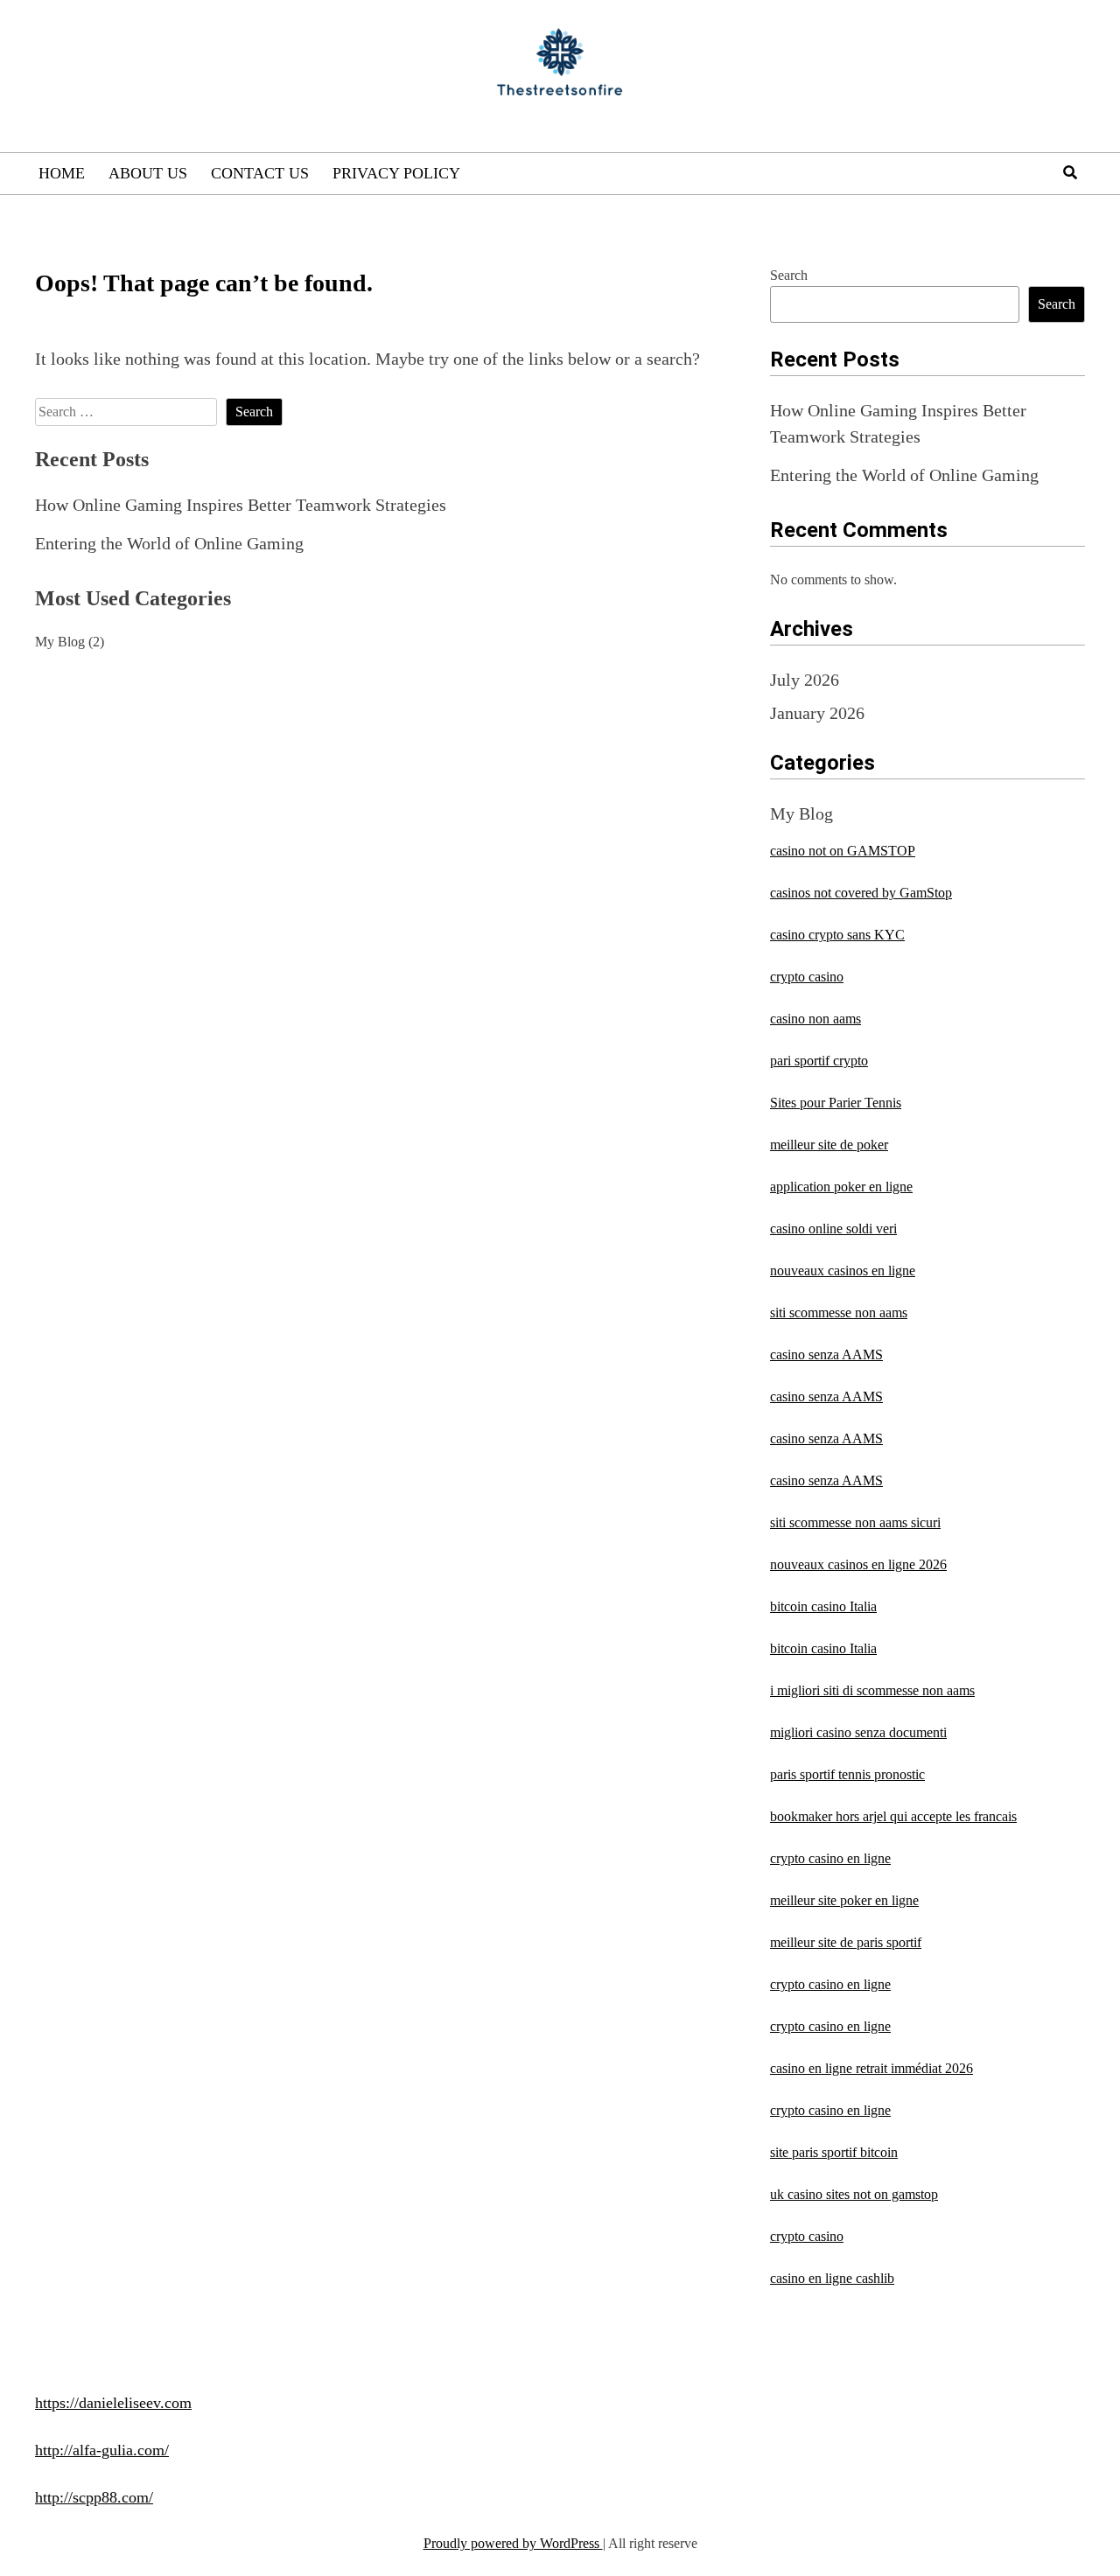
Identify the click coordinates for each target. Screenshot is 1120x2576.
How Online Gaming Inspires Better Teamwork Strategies (241, 505)
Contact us (260, 173)
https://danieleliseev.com (113, 2403)
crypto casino (807, 977)
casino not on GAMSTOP (843, 851)
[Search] (1070, 173)
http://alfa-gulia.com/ (102, 2450)
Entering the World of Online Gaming (169, 543)
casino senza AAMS (826, 1354)
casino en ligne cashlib (832, 2278)
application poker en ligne (841, 1187)
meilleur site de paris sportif (846, 1942)
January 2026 (817, 713)
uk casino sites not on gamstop (854, 2194)
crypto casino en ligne (830, 1858)
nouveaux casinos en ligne (843, 1271)
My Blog (60, 642)
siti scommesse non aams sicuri (855, 1522)
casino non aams (815, 1019)
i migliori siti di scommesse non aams (872, 1690)
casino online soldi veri (833, 1229)
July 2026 (805, 680)
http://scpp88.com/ (94, 2497)
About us (148, 173)
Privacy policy (396, 173)
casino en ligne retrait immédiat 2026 (871, 2068)
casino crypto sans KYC (837, 935)
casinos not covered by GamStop (861, 893)
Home (62, 173)
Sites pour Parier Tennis (836, 1103)
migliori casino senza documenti (858, 1732)
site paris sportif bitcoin (834, 2152)
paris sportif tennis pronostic (847, 1774)
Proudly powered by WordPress (513, 2543)
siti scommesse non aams (839, 1312)
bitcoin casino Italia (823, 1606)
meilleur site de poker (829, 1145)
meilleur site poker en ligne (844, 1900)
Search (789, 275)
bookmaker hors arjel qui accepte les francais (893, 1816)
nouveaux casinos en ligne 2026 (858, 1564)
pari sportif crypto (819, 1061)
